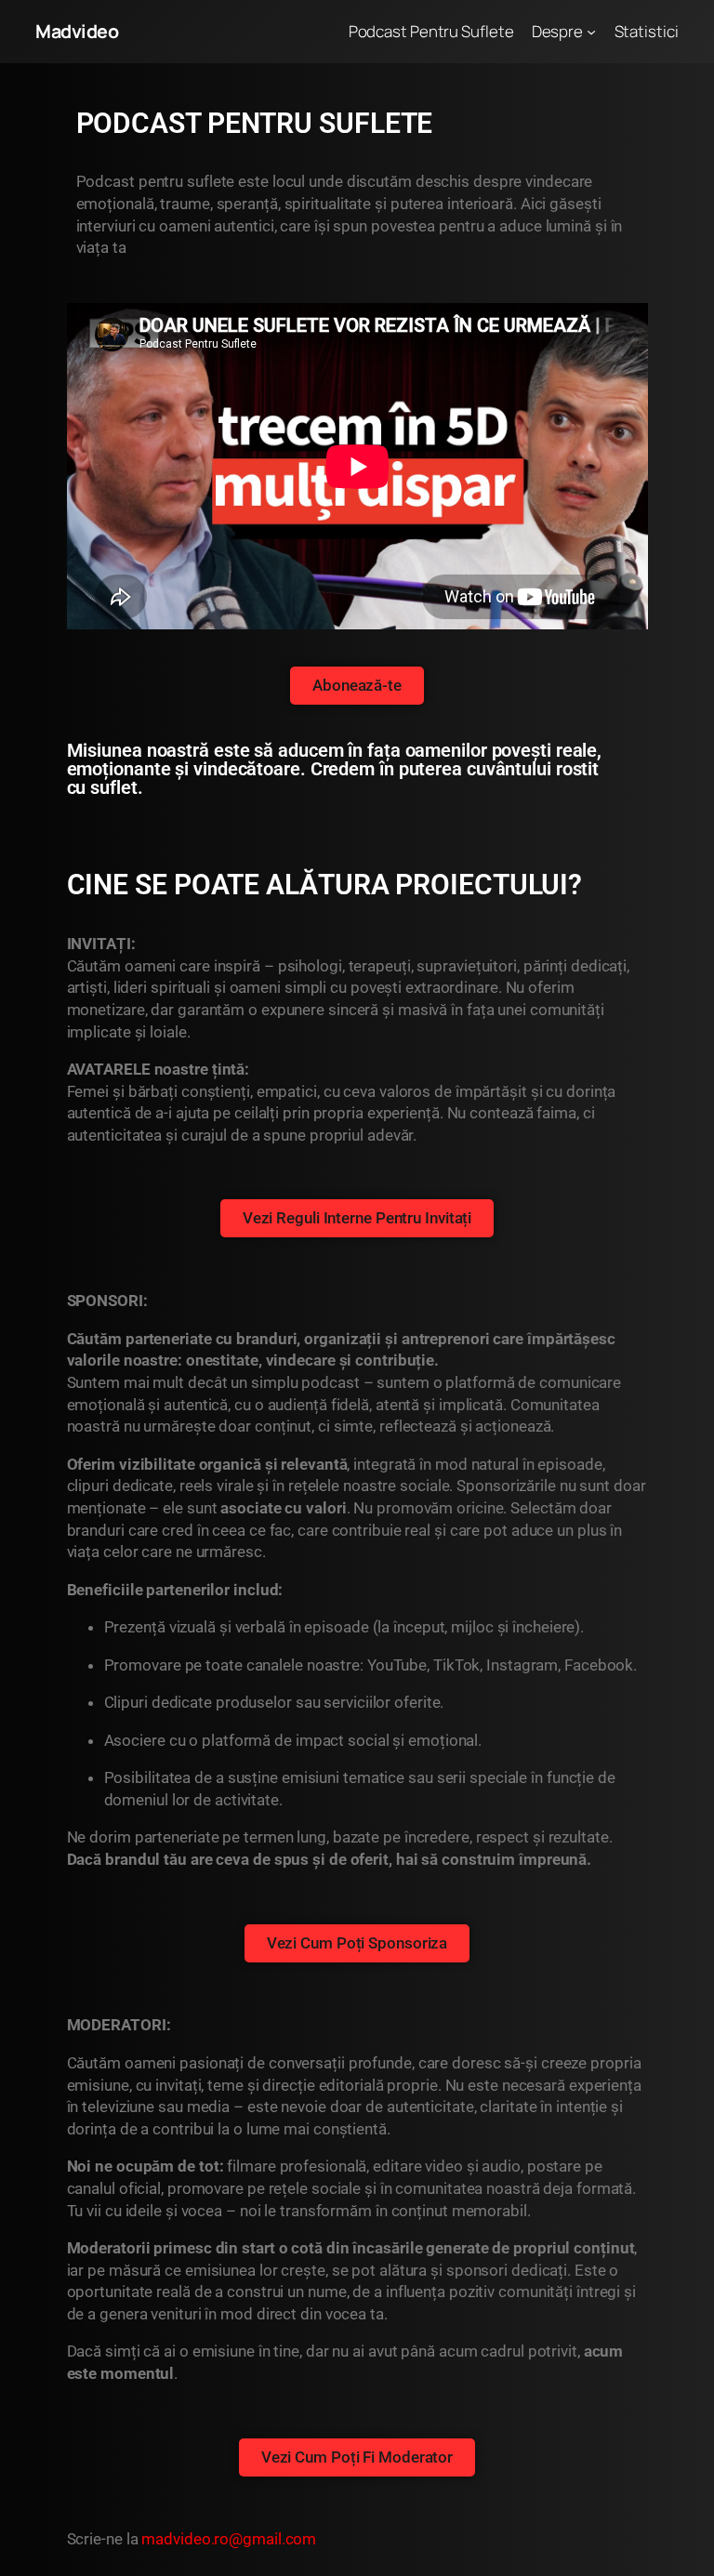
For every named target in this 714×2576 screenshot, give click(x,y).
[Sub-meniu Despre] (591, 32)
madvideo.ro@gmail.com (229, 2539)
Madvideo (77, 31)
